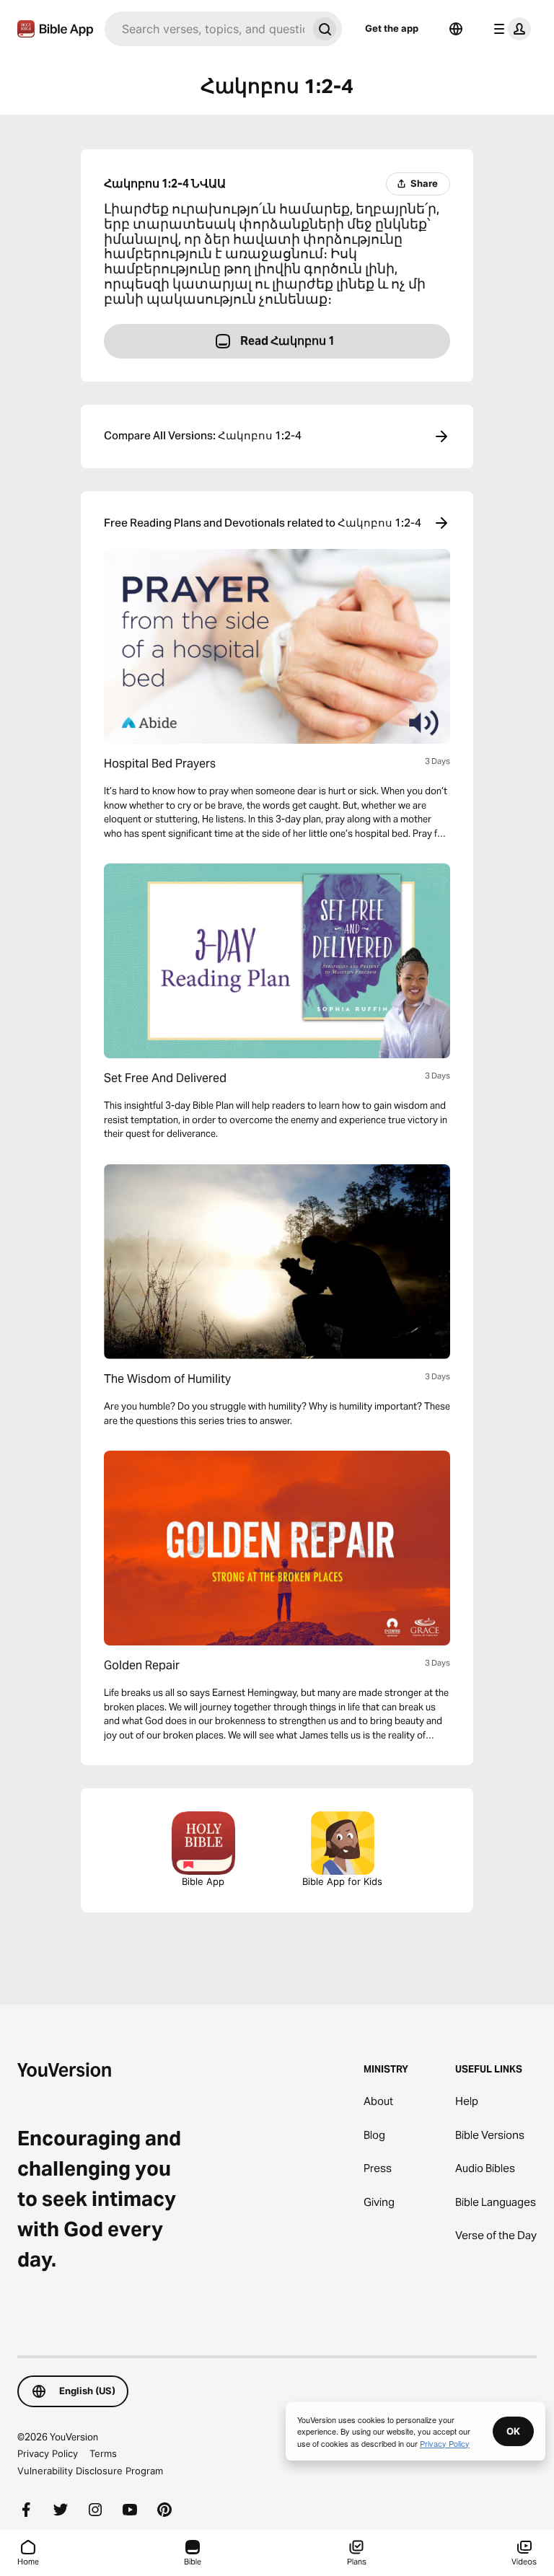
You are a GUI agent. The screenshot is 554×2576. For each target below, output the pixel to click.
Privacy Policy (48, 2453)
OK (513, 2431)
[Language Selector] (456, 29)
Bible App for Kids (342, 1881)
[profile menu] (509, 29)
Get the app (392, 28)
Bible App (203, 1881)
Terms (103, 2453)
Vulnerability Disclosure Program (90, 2471)
